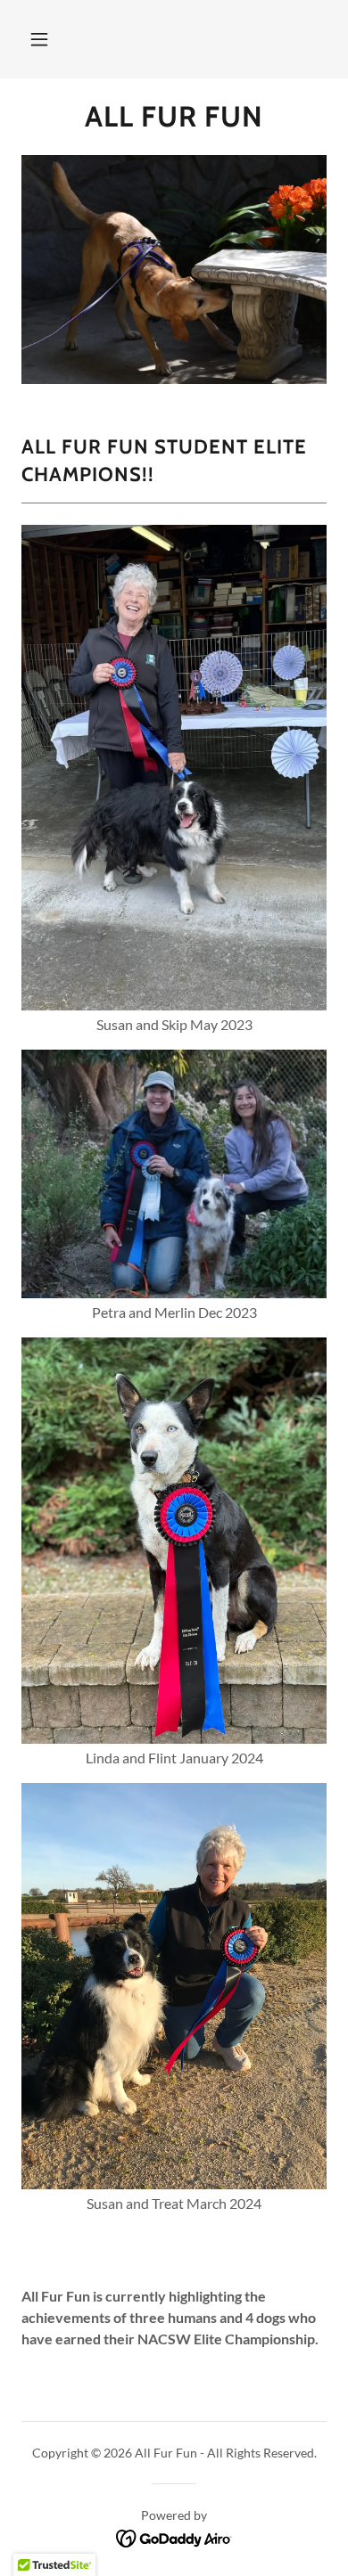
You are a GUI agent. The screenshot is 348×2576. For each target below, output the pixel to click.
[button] (39, 39)
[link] (174, 117)
